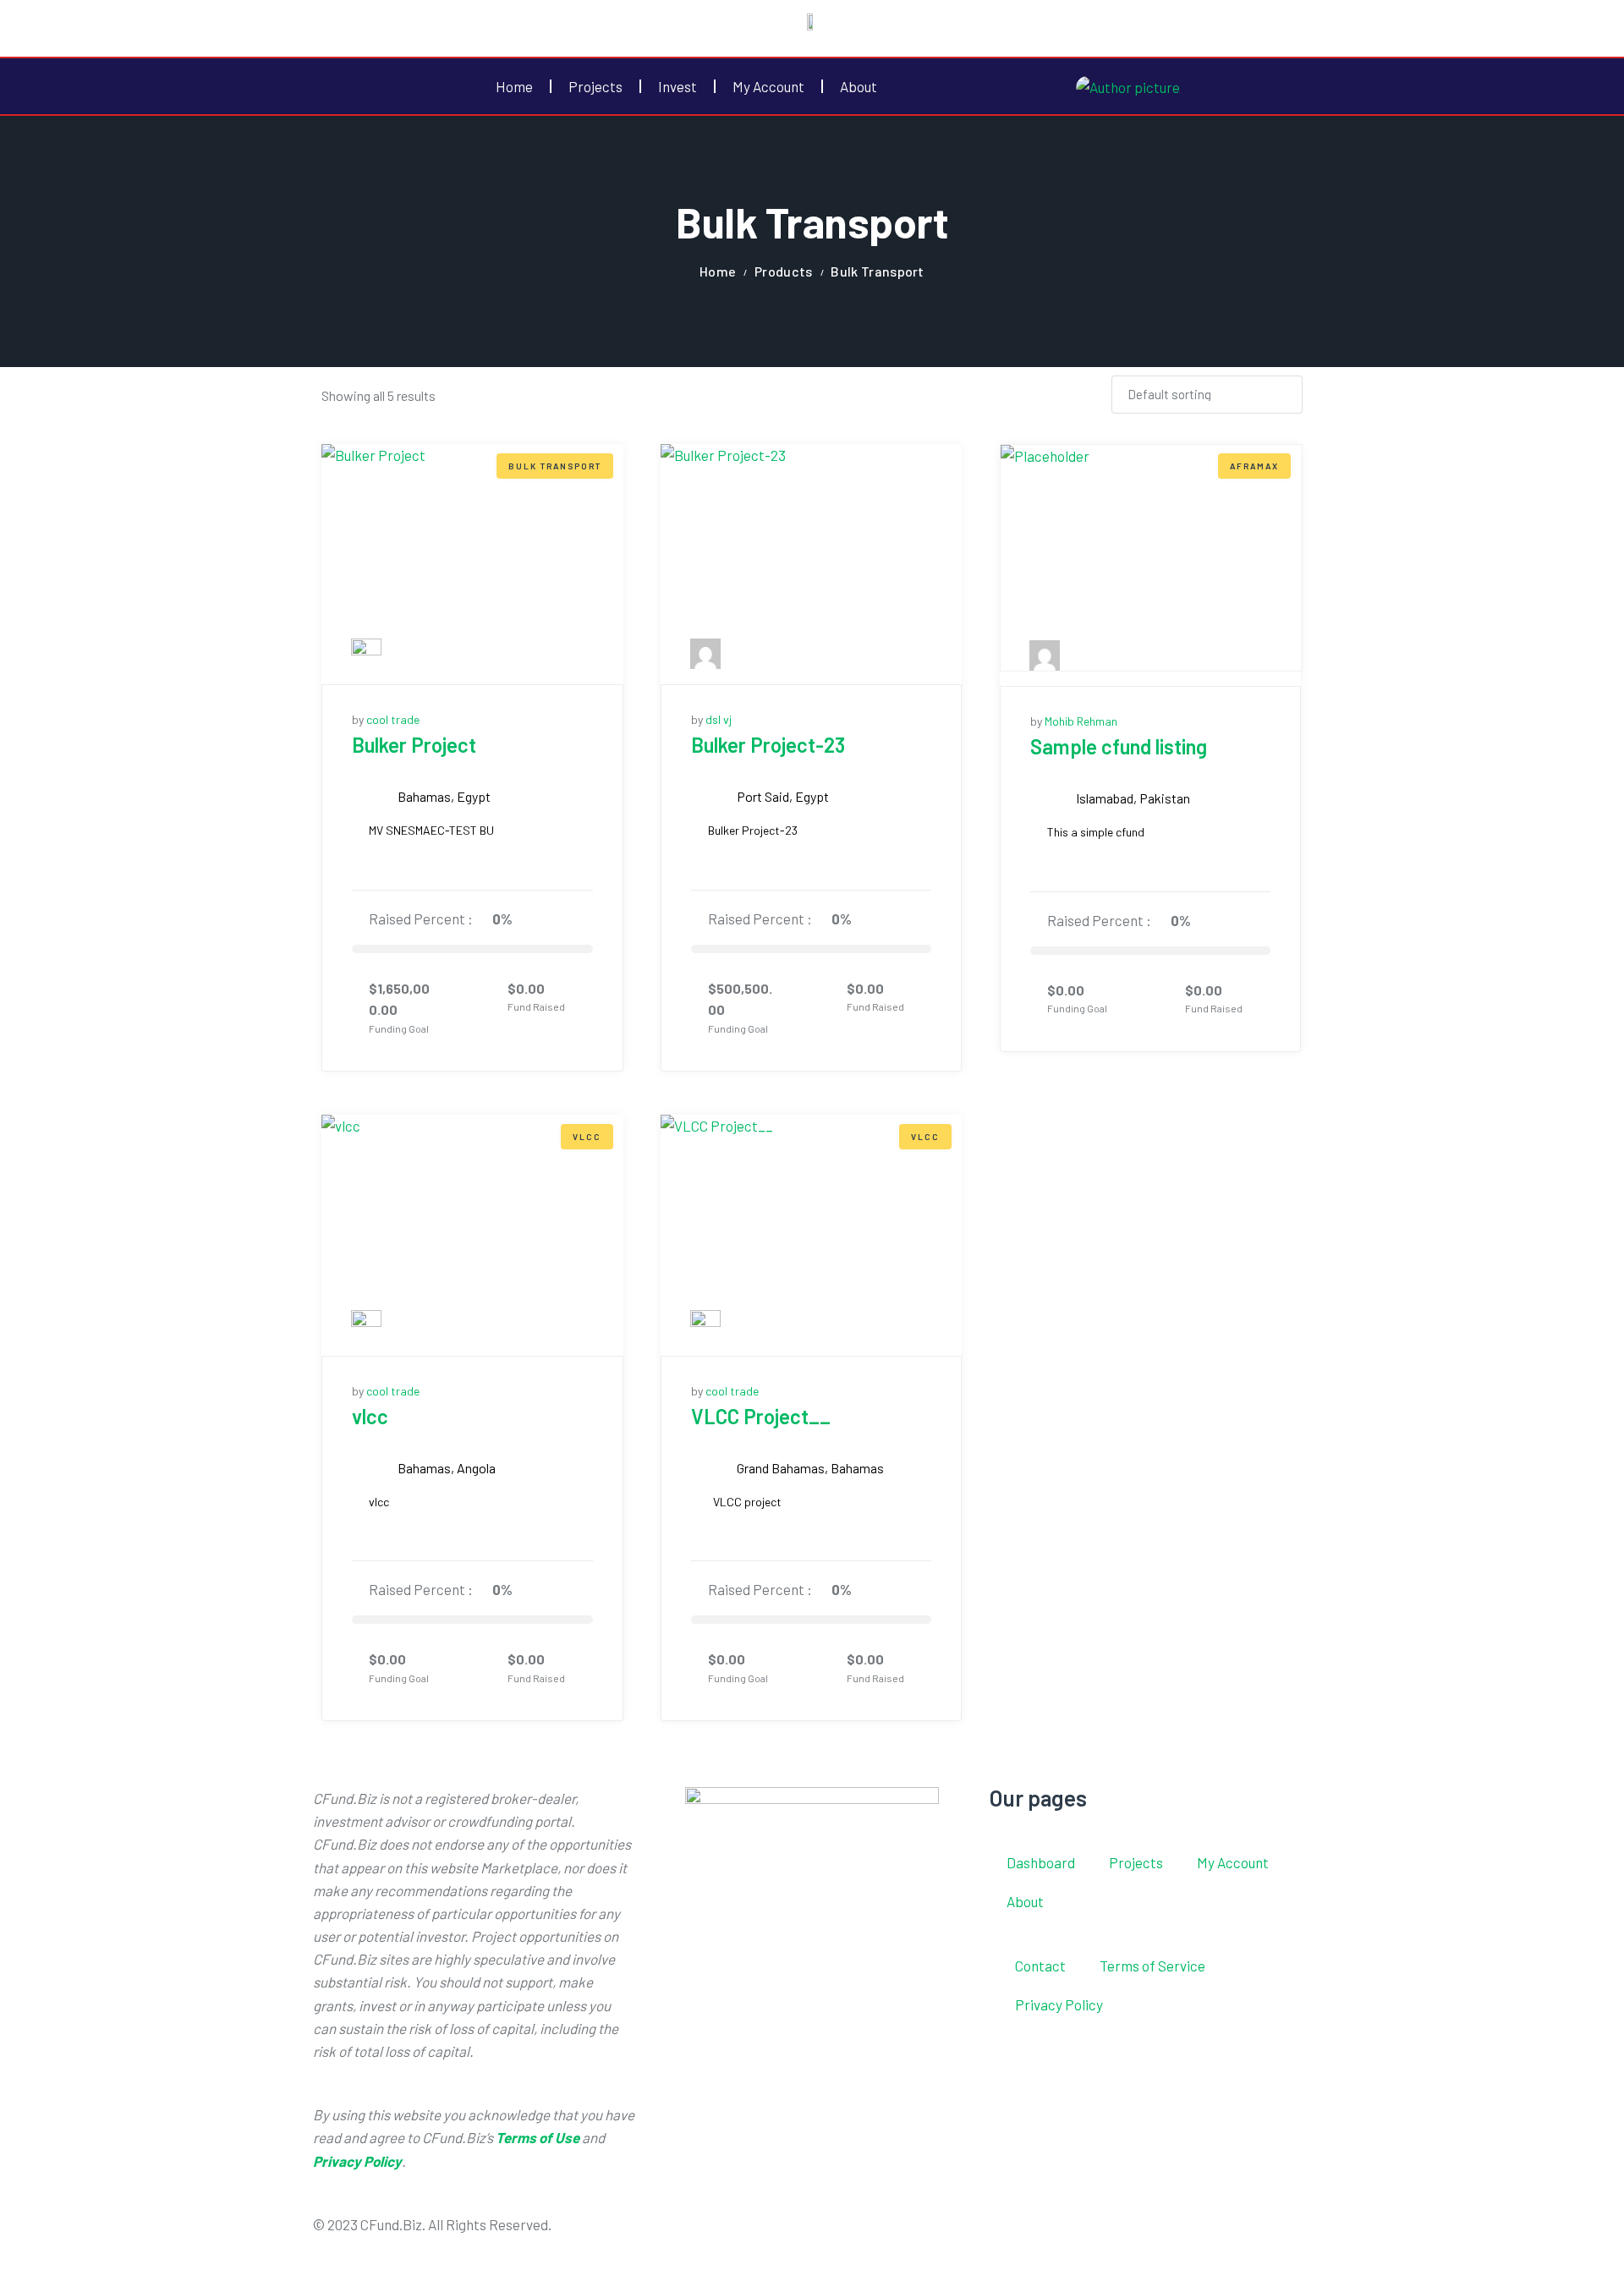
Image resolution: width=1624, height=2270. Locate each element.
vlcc (370, 1416)
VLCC (587, 1137)
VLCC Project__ (761, 1416)
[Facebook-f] (842, 2234)
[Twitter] (886, 2234)
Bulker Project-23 (768, 745)
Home (514, 86)
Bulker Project (414, 745)
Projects (595, 86)
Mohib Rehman (1081, 721)
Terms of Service (1152, 1966)
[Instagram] (931, 2234)
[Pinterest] (976, 2234)
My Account (768, 86)
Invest (678, 86)
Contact (1040, 1966)
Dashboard (1041, 1862)
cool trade (393, 719)
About (859, 86)
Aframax (1254, 466)
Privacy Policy (1059, 2004)
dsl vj (719, 719)
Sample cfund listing (1119, 746)
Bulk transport (555, 466)
